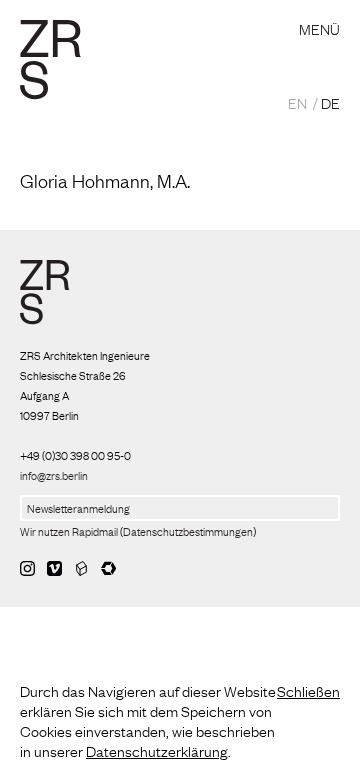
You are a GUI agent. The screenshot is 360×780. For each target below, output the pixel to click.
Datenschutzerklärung (157, 750)
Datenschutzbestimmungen (188, 531)
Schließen (308, 690)
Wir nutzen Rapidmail (69, 531)
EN (297, 102)
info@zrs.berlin (54, 475)
